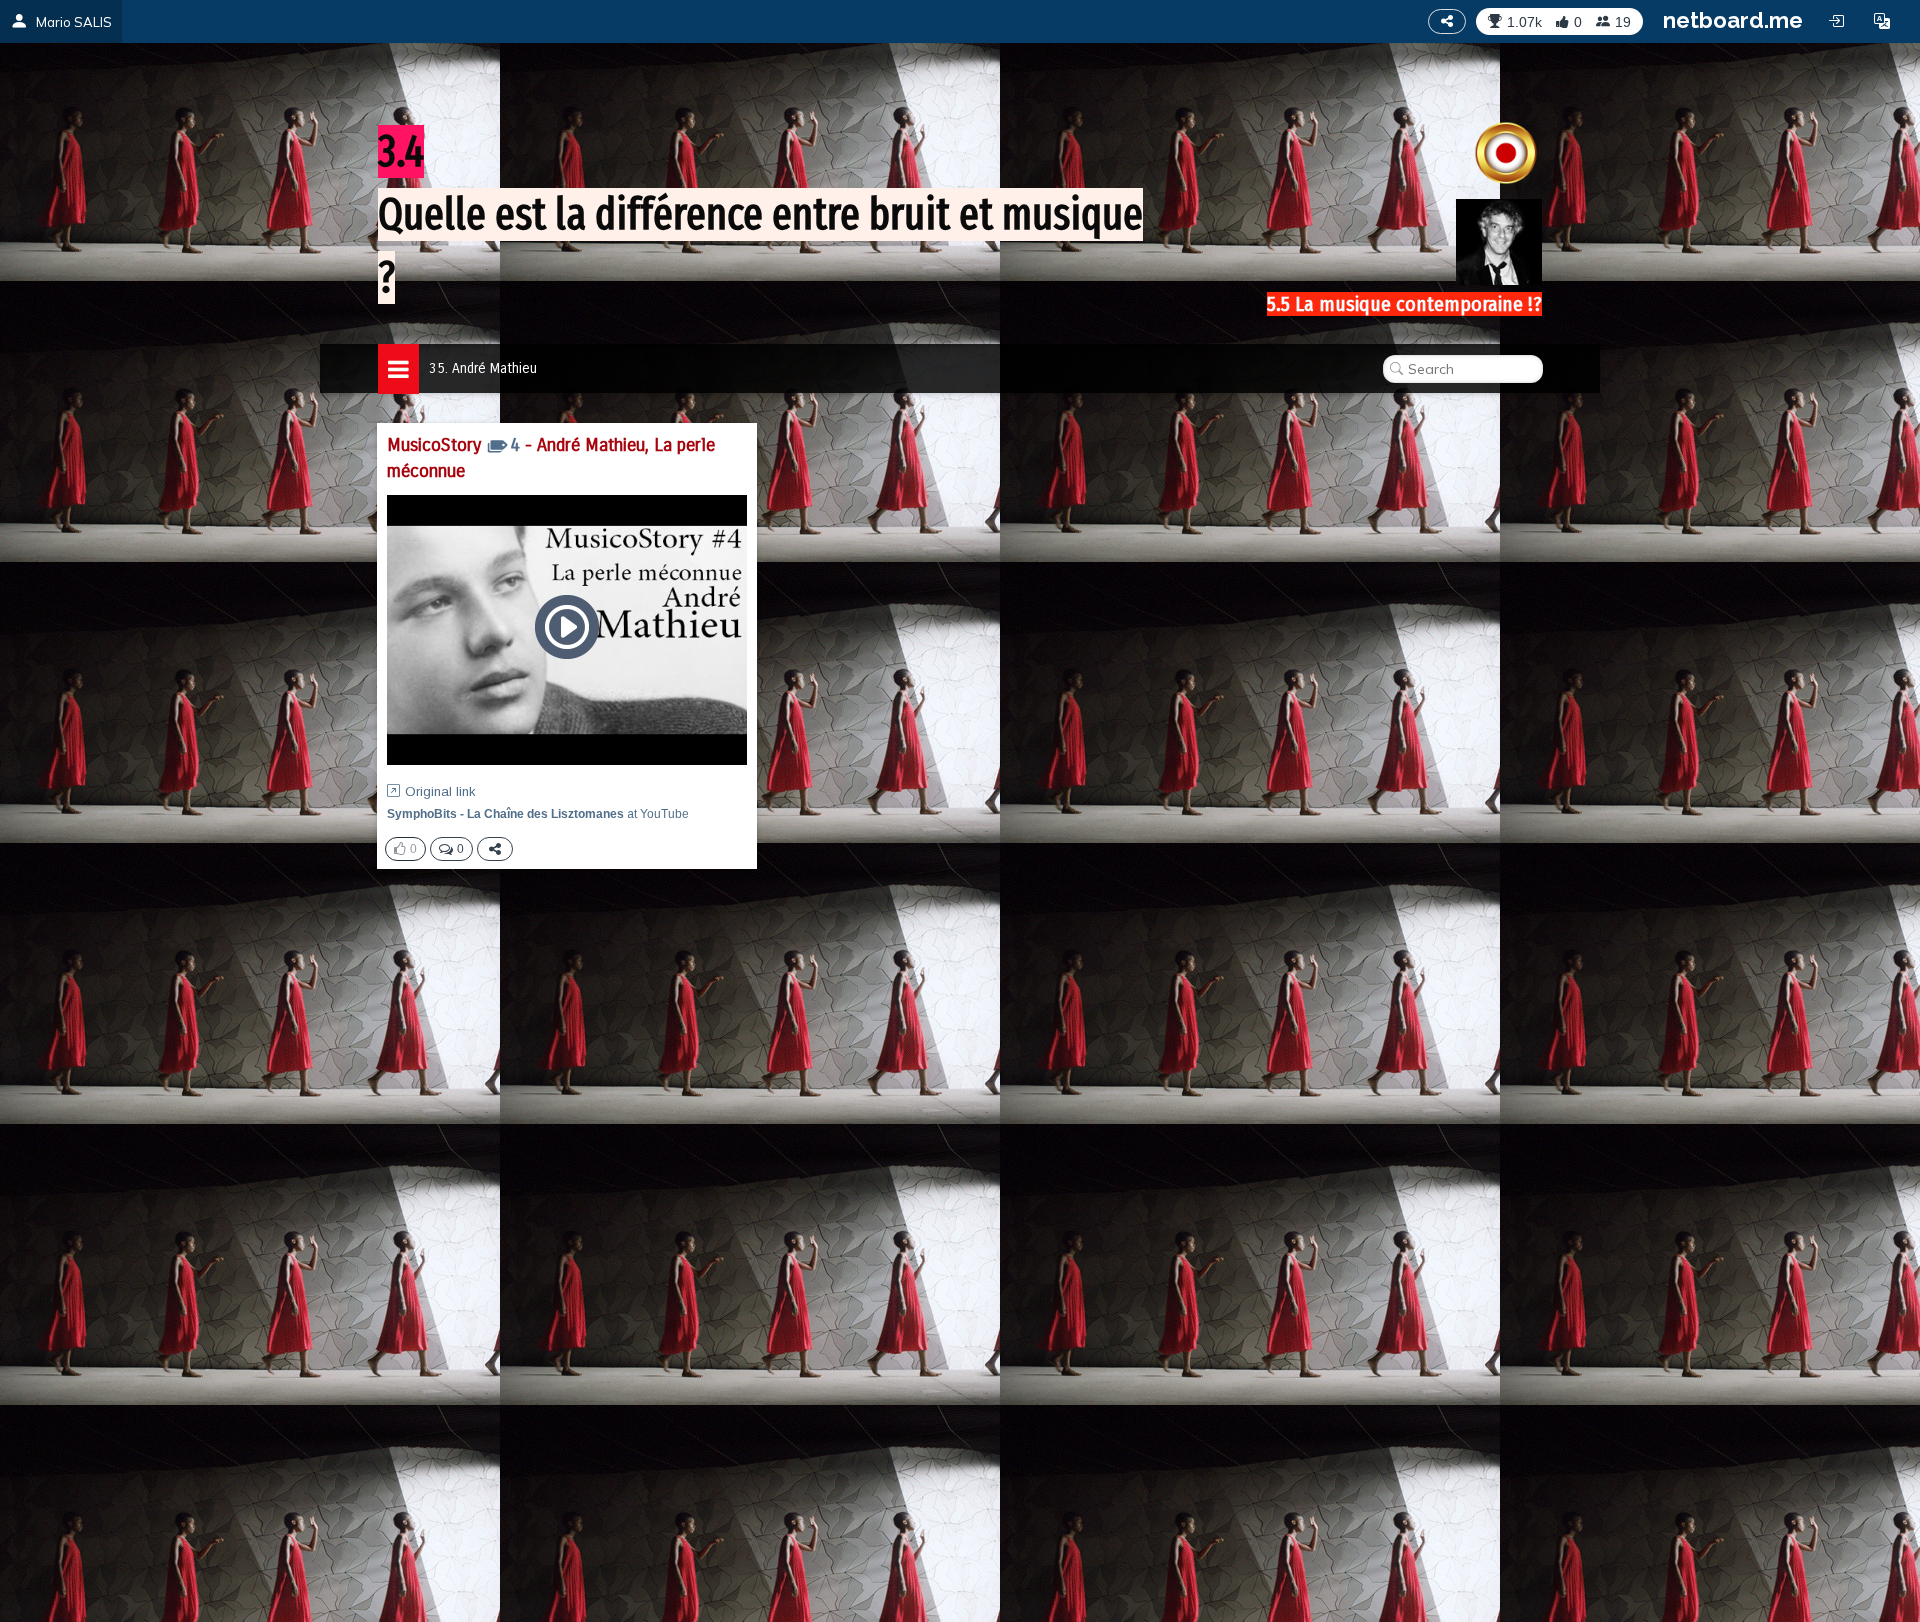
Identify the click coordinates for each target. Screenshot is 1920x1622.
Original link (440, 791)
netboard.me (1733, 20)
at (538, 814)
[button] (1882, 21)
